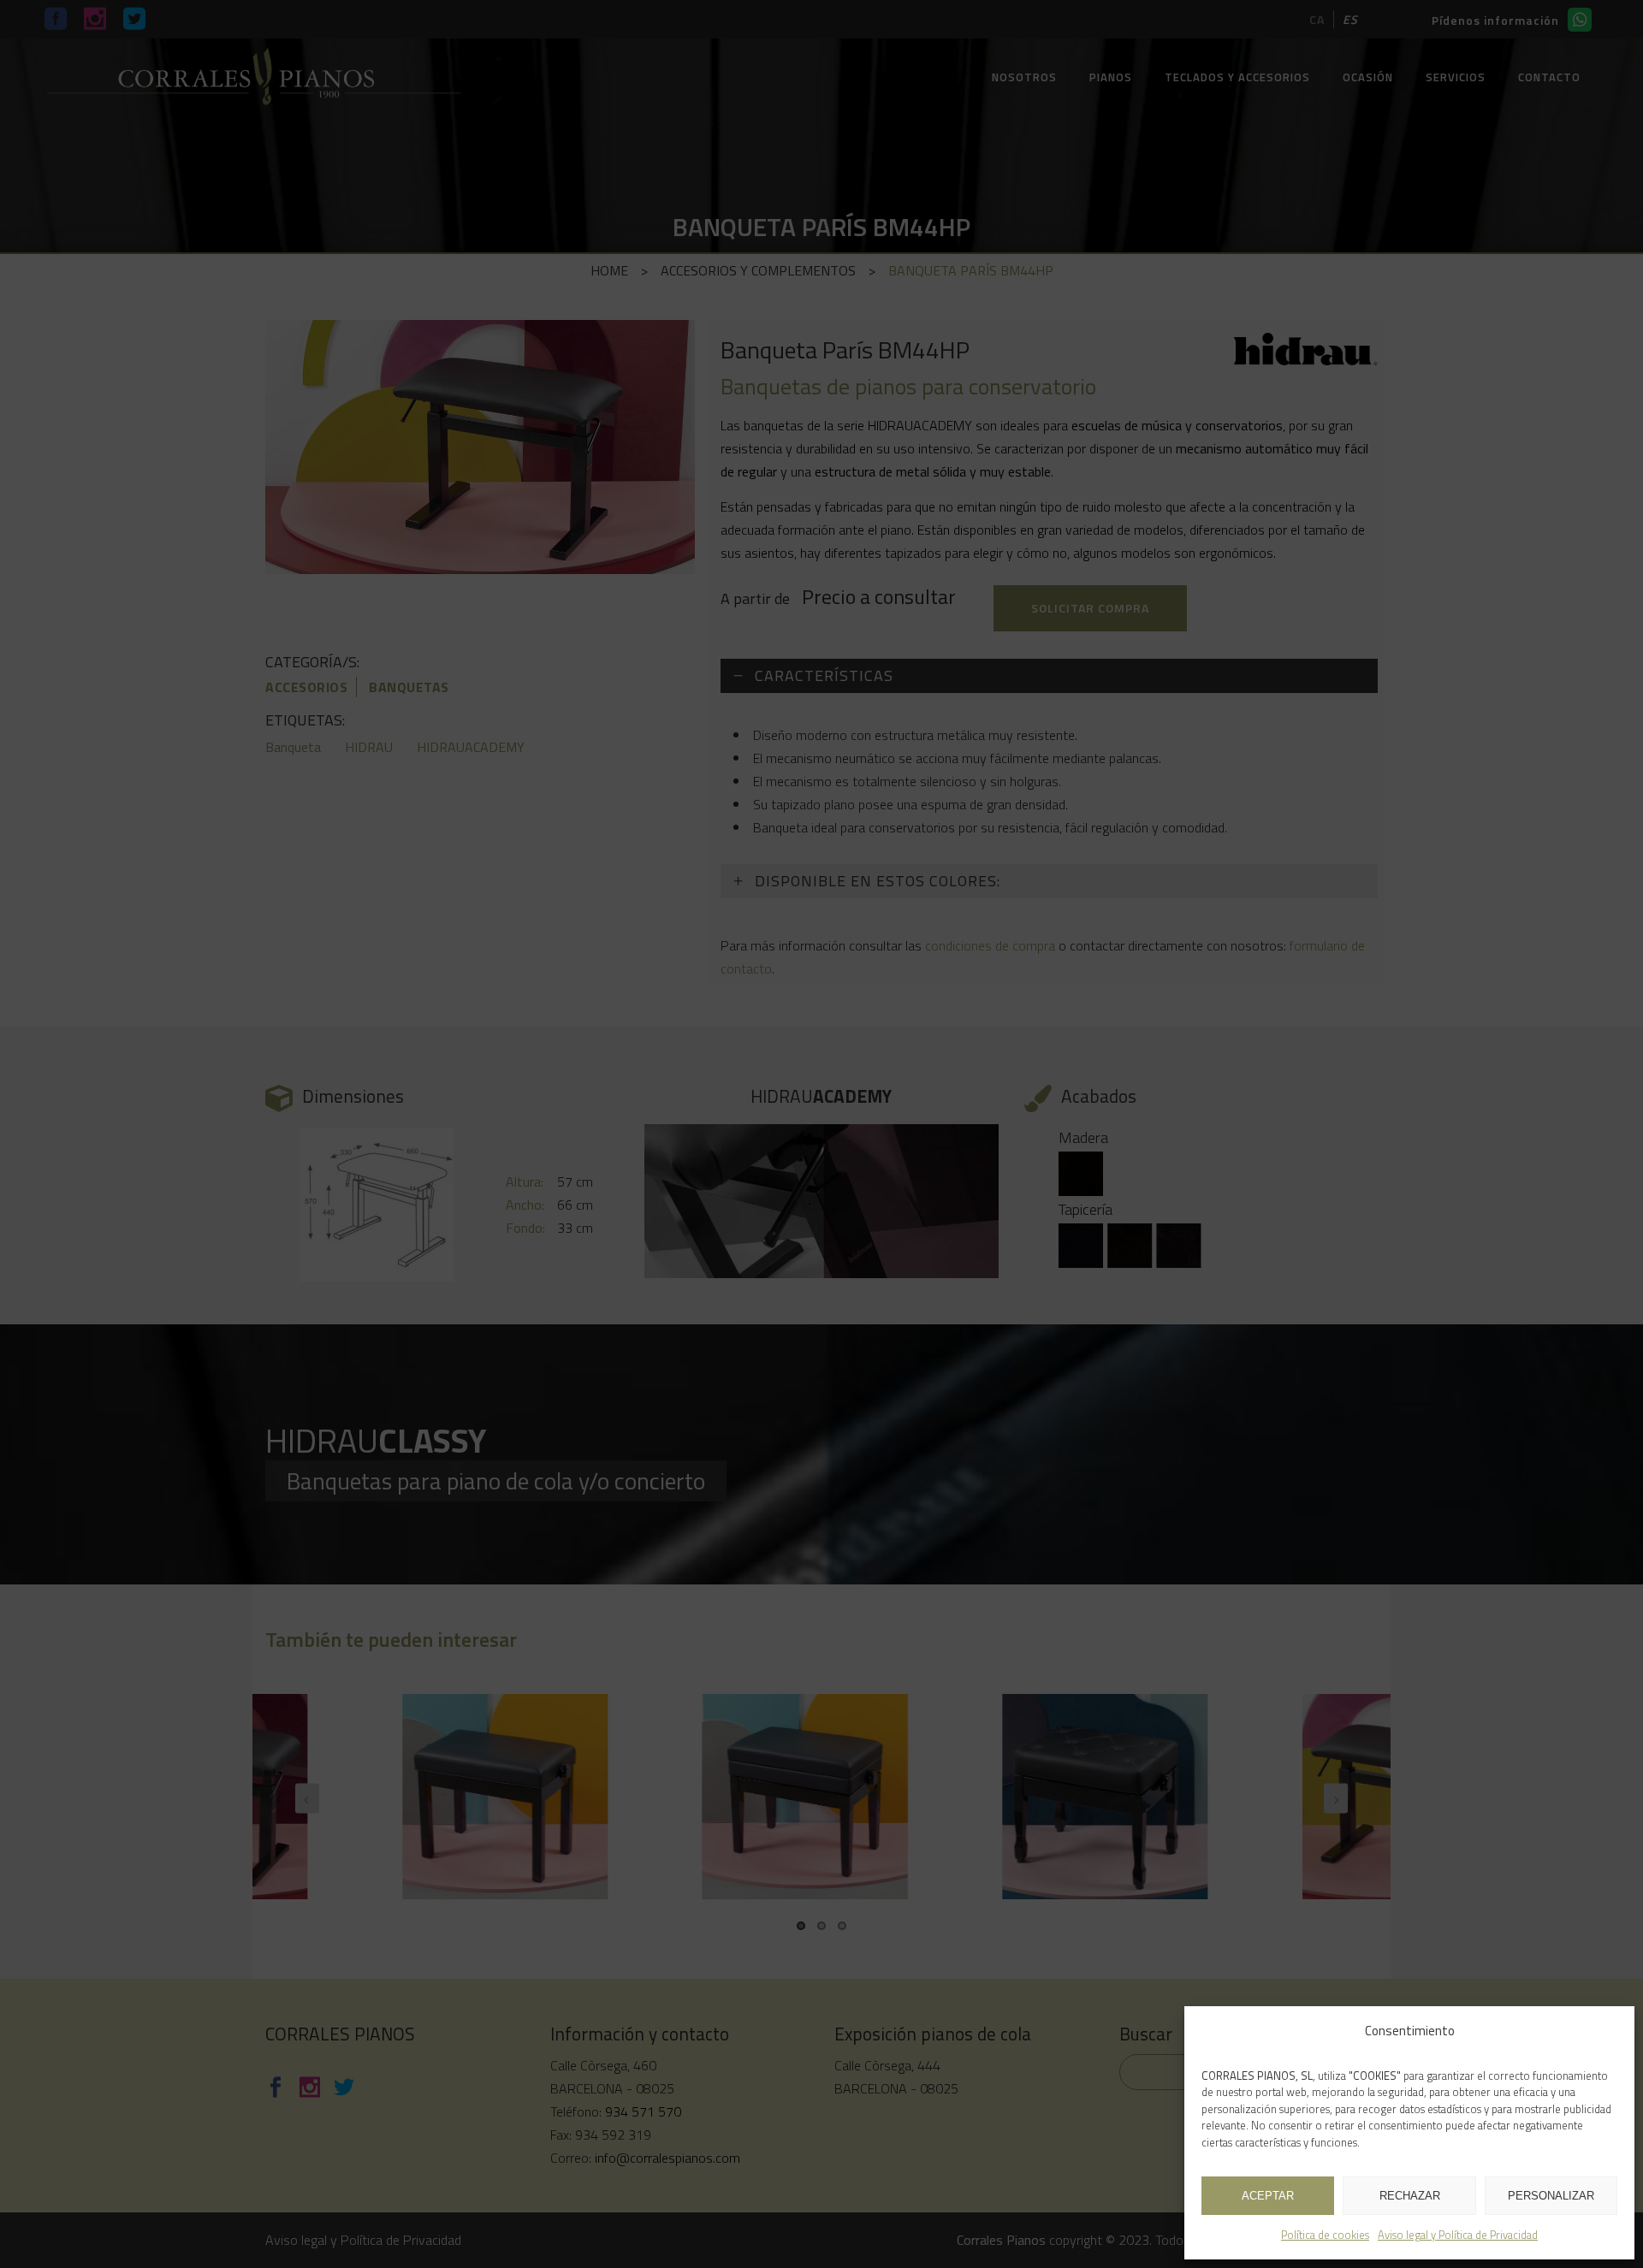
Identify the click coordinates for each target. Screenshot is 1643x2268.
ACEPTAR (1268, 2196)
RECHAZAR (1410, 2196)
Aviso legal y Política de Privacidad (1458, 2235)
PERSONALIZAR (1551, 2196)
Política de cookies (1325, 2235)
